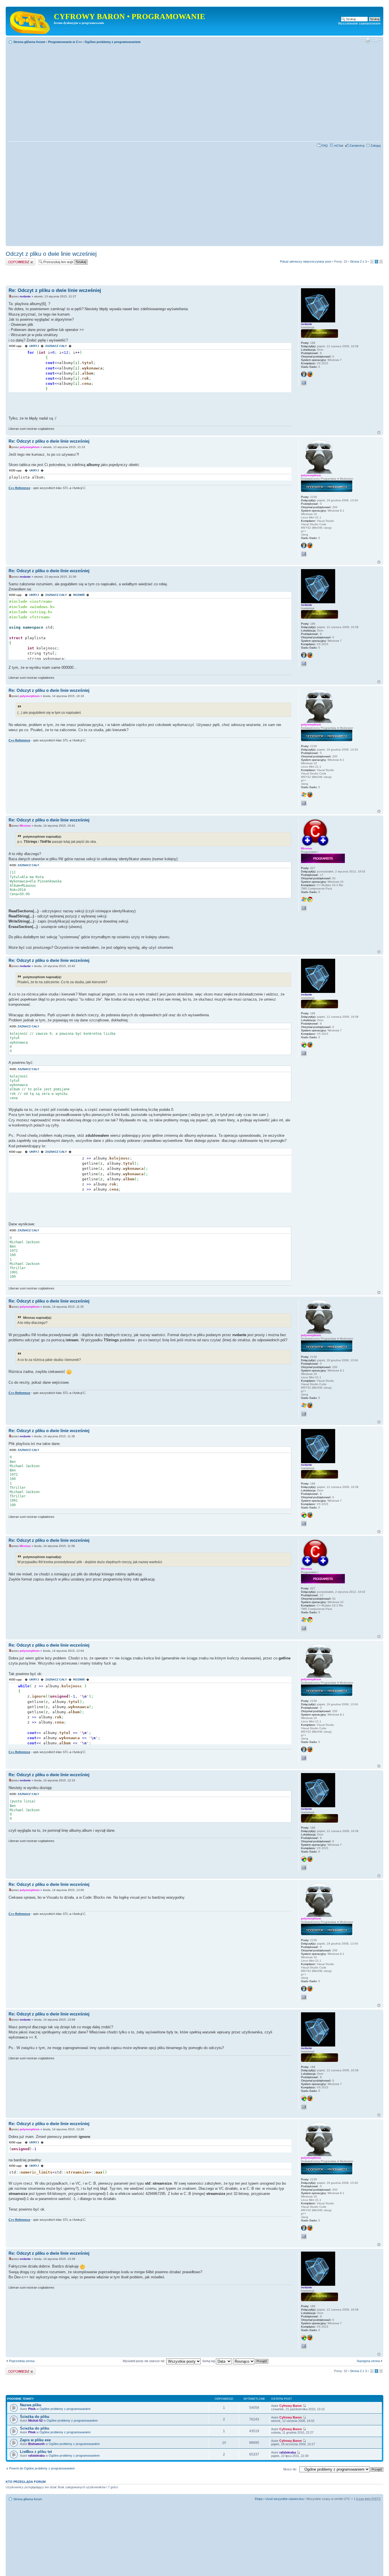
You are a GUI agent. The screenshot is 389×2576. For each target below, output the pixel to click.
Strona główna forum (29, 42)
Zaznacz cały (28, 865)
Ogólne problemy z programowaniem (113, 42)
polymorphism (30, 447)
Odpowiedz (14, 260)
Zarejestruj (357, 146)
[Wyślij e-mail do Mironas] (304, 908)
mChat (339, 146)
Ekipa (259, 2499)
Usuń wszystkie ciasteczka (284, 2499)
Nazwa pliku (31, 2405)
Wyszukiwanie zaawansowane (359, 23)
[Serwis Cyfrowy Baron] (30, 21)
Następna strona (368, 2361)
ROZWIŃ (79, 595)
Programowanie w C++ (65, 42)
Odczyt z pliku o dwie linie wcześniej (51, 254)
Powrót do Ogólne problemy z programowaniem (42, 2468)
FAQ (325, 146)
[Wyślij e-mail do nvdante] (304, 383)
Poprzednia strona (22, 2361)
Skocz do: (290, 2469)
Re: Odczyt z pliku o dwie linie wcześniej (55, 290)
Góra (379, 433)
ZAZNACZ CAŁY (56, 346)
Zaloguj (375, 146)
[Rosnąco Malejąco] (251, 2361)
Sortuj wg (209, 2361)
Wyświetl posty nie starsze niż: (145, 2361)
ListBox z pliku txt (36, 2452)
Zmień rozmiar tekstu (376, 41)
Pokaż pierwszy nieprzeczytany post (306, 261)
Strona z (358, 261)
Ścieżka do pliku (35, 2417)
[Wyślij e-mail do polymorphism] (304, 554)
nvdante (25, 296)
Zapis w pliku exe (35, 2440)
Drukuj (368, 41)
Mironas (25, 826)
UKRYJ (34, 346)
